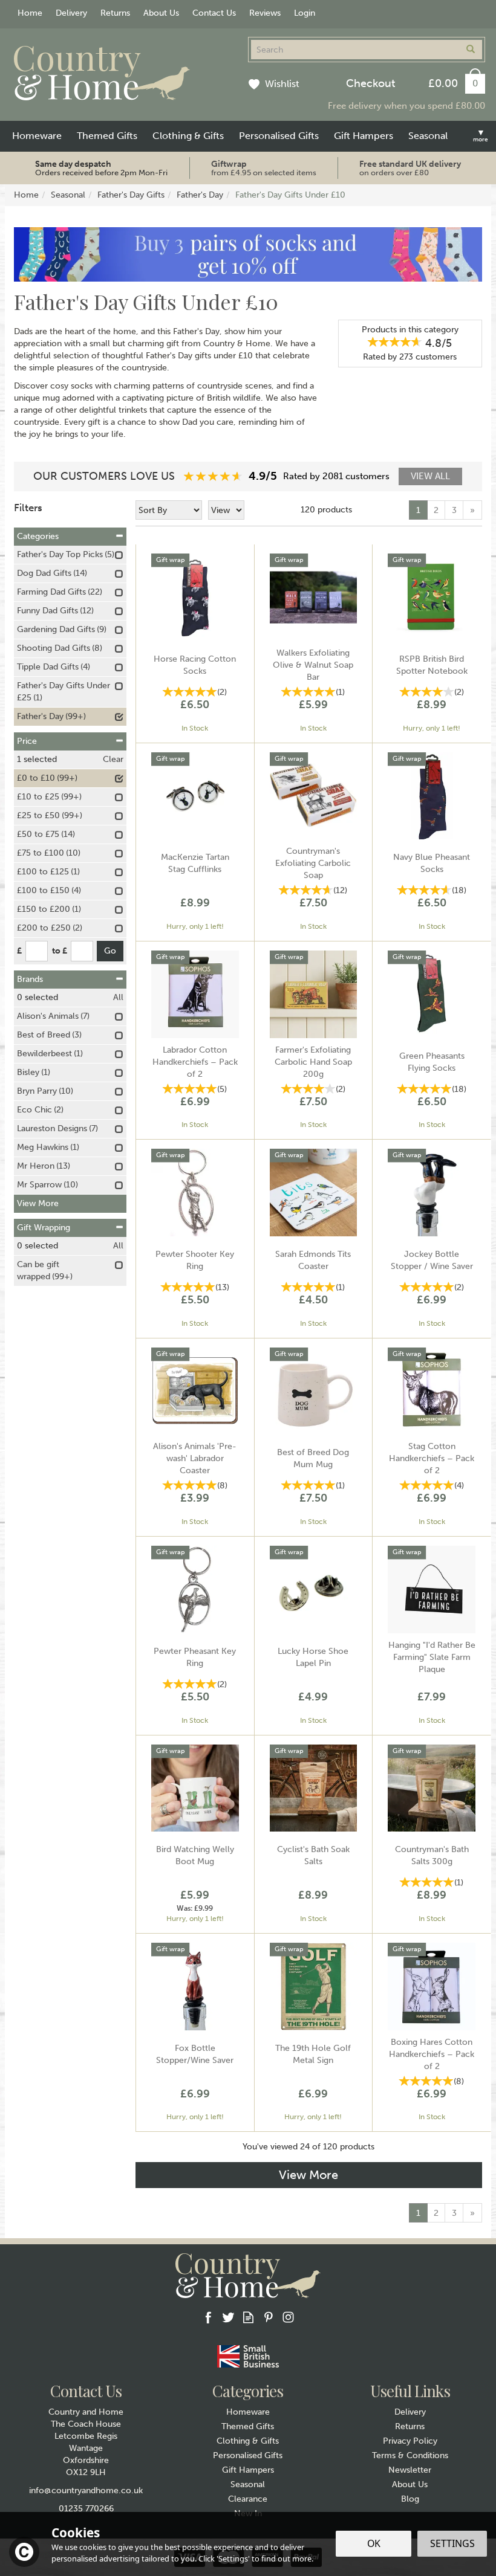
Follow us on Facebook (208, 2317)
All (118, 997)
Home (30, 13)
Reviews (265, 13)
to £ (60, 951)
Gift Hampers (248, 2470)
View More (308, 2175)
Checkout (370, 83)
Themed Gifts (248, 2426)
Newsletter (410, 2470)
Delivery (410, 2412)
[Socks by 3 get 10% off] (248, 254)
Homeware (248, 2412)
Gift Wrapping (44, 1228)
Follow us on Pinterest (268, 2317)
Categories (38, 536)
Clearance (248, 2499)
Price (27, 741)
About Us (410, 2484)
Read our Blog (248, 2317)
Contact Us (214, 13)
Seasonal (248, 2484)
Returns (410, 2426)
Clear (113, 759)
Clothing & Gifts (248, 2441)
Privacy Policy (410, 2441)
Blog (410, 2499)
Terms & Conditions (410, 2455)
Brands (30, 979)
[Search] (471, 50)
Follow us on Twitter (228, 2317)
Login (305, 13)
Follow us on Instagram (288, 2317)
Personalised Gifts (248, 2455)
